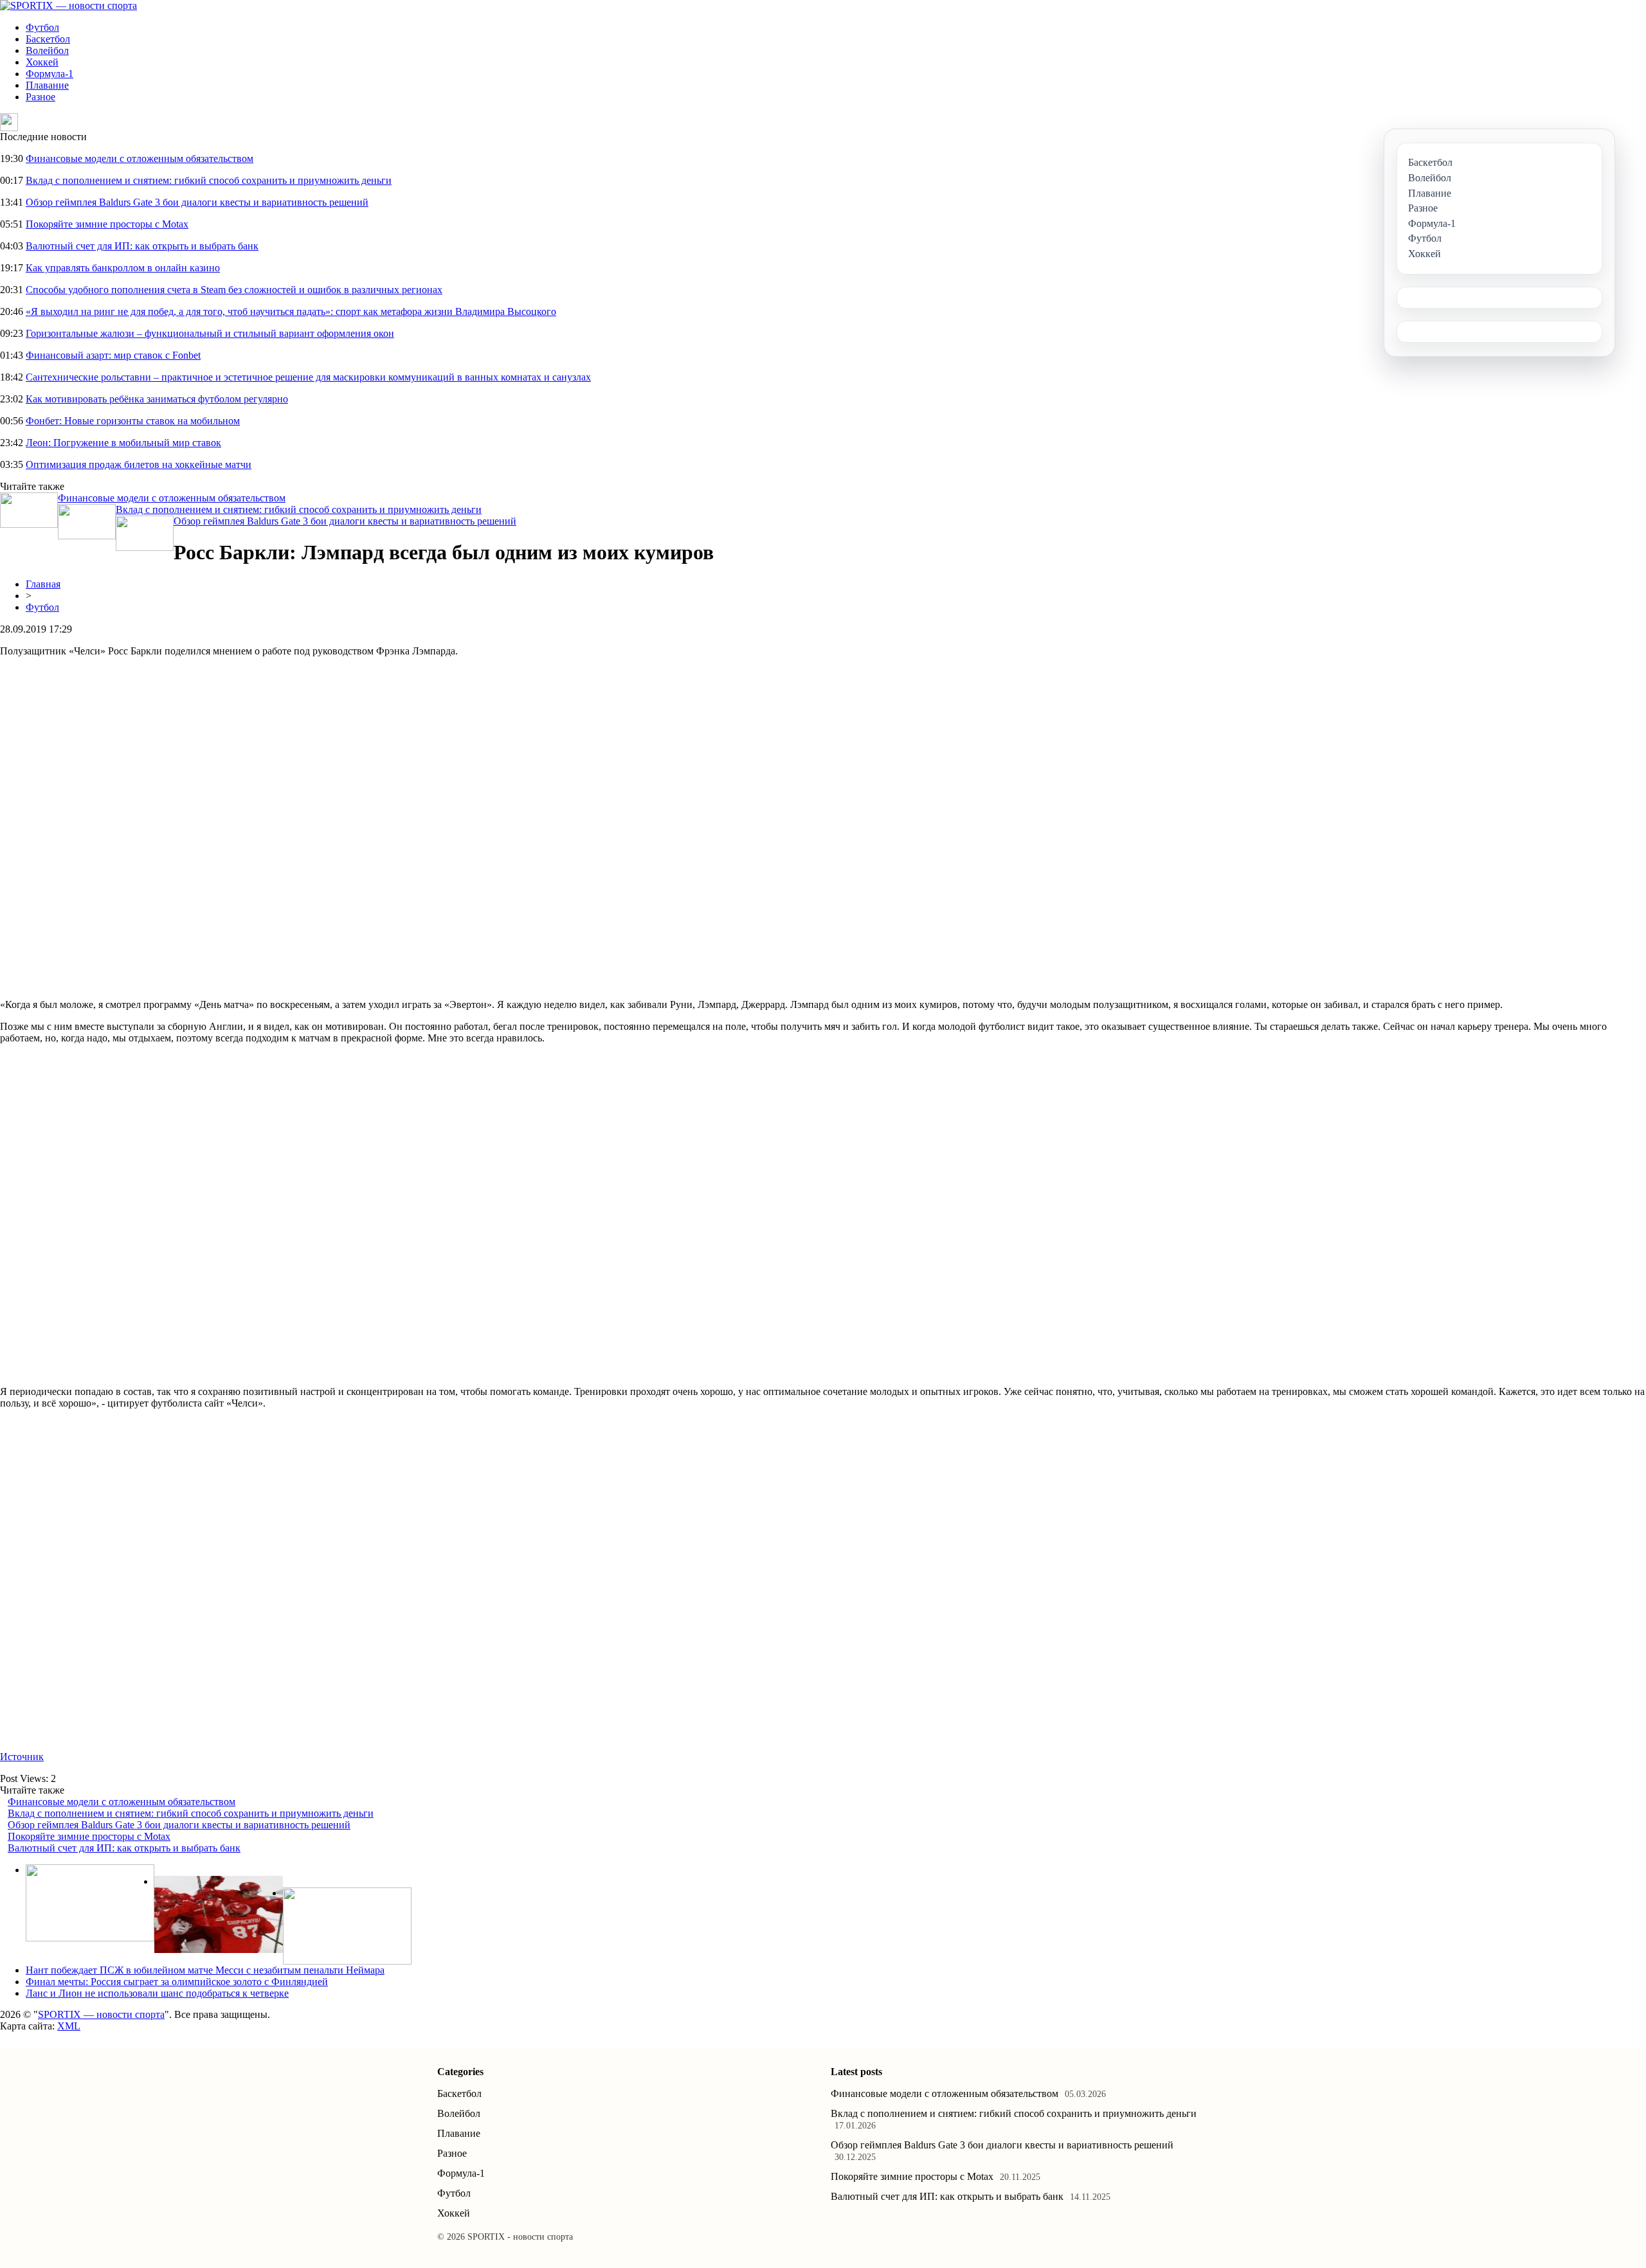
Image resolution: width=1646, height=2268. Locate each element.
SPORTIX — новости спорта (101, 2014)
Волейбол (47, 50)
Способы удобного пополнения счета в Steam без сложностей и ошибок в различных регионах (234, 290)
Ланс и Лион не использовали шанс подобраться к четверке (157, 1993)
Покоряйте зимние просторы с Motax (107, 224)
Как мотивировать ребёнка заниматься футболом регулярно (157, 399)
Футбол (42, 27)
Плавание (47, 85)
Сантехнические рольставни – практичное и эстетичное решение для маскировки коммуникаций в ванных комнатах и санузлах (308, 377)
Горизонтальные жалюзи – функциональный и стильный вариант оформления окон (210, 333)
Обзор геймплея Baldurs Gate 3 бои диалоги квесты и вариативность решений (197, 202)
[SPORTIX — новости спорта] (68, 5)
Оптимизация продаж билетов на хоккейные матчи (139, 464)
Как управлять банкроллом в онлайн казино (123, 268)
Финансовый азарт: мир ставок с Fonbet (113, 355)
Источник (22, 1757)
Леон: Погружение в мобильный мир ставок (123, 443)
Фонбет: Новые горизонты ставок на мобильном (133, 421)
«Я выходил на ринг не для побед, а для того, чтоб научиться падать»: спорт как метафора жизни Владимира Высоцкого (291, 311)
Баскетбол (48, 39)
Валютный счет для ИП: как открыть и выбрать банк (142, 246)
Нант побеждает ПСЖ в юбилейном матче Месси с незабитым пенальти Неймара (205, 1970)
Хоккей (42, 62)
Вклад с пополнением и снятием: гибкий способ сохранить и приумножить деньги (209, 180)
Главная (43, 584)
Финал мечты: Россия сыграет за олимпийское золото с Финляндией (177, 1982)
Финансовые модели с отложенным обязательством (140, 158)
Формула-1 (50, 74)
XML (69, 2026)
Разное (41, 97)
